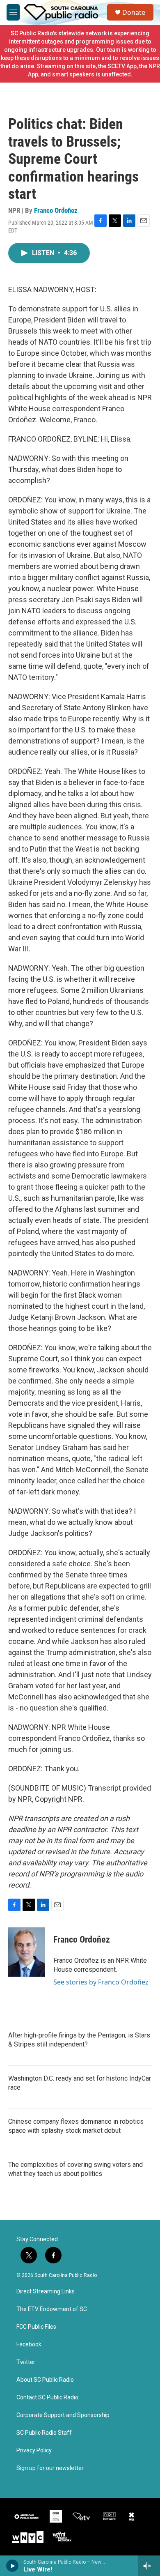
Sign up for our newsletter (50, 2468)
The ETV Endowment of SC (52, 2309)
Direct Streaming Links (46, 2292)
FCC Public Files (36, 2327)
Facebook (29, 2345)
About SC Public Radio (45, 2380)
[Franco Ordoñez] (27, 1952)
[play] (13, 2566)
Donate (134, 12)
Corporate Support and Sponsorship (63, 2415)
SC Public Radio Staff (44, 2433)
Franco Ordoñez (56, 210)
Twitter (26, 2362)
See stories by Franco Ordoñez (101, 1982)
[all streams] (149, 2566)
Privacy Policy (34, 2451)
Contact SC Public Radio (47, 2398)
